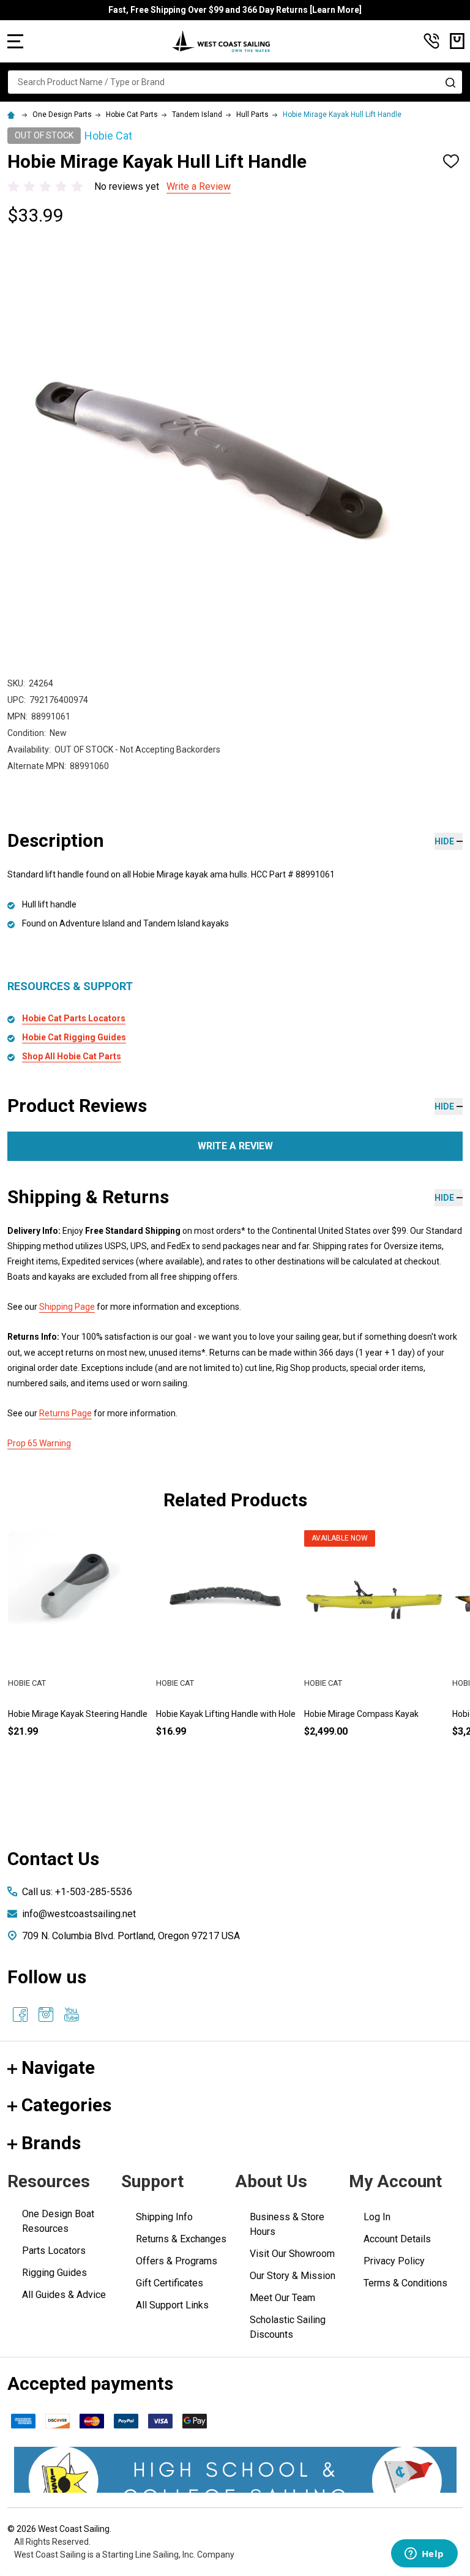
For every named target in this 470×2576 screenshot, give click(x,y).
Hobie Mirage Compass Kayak (361, 1714)
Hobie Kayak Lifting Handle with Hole (226, 1714)
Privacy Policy (394, 2261)
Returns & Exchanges (181, 2239)
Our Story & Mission (293, 2276)
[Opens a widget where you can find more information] (424, 2555)
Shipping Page (67, 1307)
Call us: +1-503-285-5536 (77, 1892)
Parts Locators (54, 2251)
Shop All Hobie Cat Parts (72, 1056)
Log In (377, 2217)
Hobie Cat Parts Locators (74, 1018)
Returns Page (65, 1413)
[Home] (13, 115)
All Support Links (172, 2305)
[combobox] (235, 82)
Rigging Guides (54, 2273)
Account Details (397, 2239)
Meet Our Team (282, 2298)
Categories (66, 2105)
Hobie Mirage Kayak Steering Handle (78, 1714)
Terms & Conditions (405, 2283)
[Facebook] (20, 2015)
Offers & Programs (177, 2261)
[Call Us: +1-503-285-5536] (431, 41)
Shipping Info (164, 2217)
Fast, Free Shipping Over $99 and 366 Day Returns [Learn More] (235, 10)
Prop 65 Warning (39, 1443)
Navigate (58, 2067)
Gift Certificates (170, 2283)
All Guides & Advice (64, 2295)
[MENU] (15, 41)
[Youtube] (72, 2015)
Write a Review (199, 186)
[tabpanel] (78, 1654)
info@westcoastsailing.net (79, 1914)
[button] (235, 2470)
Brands (51, 2143)
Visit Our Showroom (292, 2254)
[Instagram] (46, 2015)
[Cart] (457, 41)
